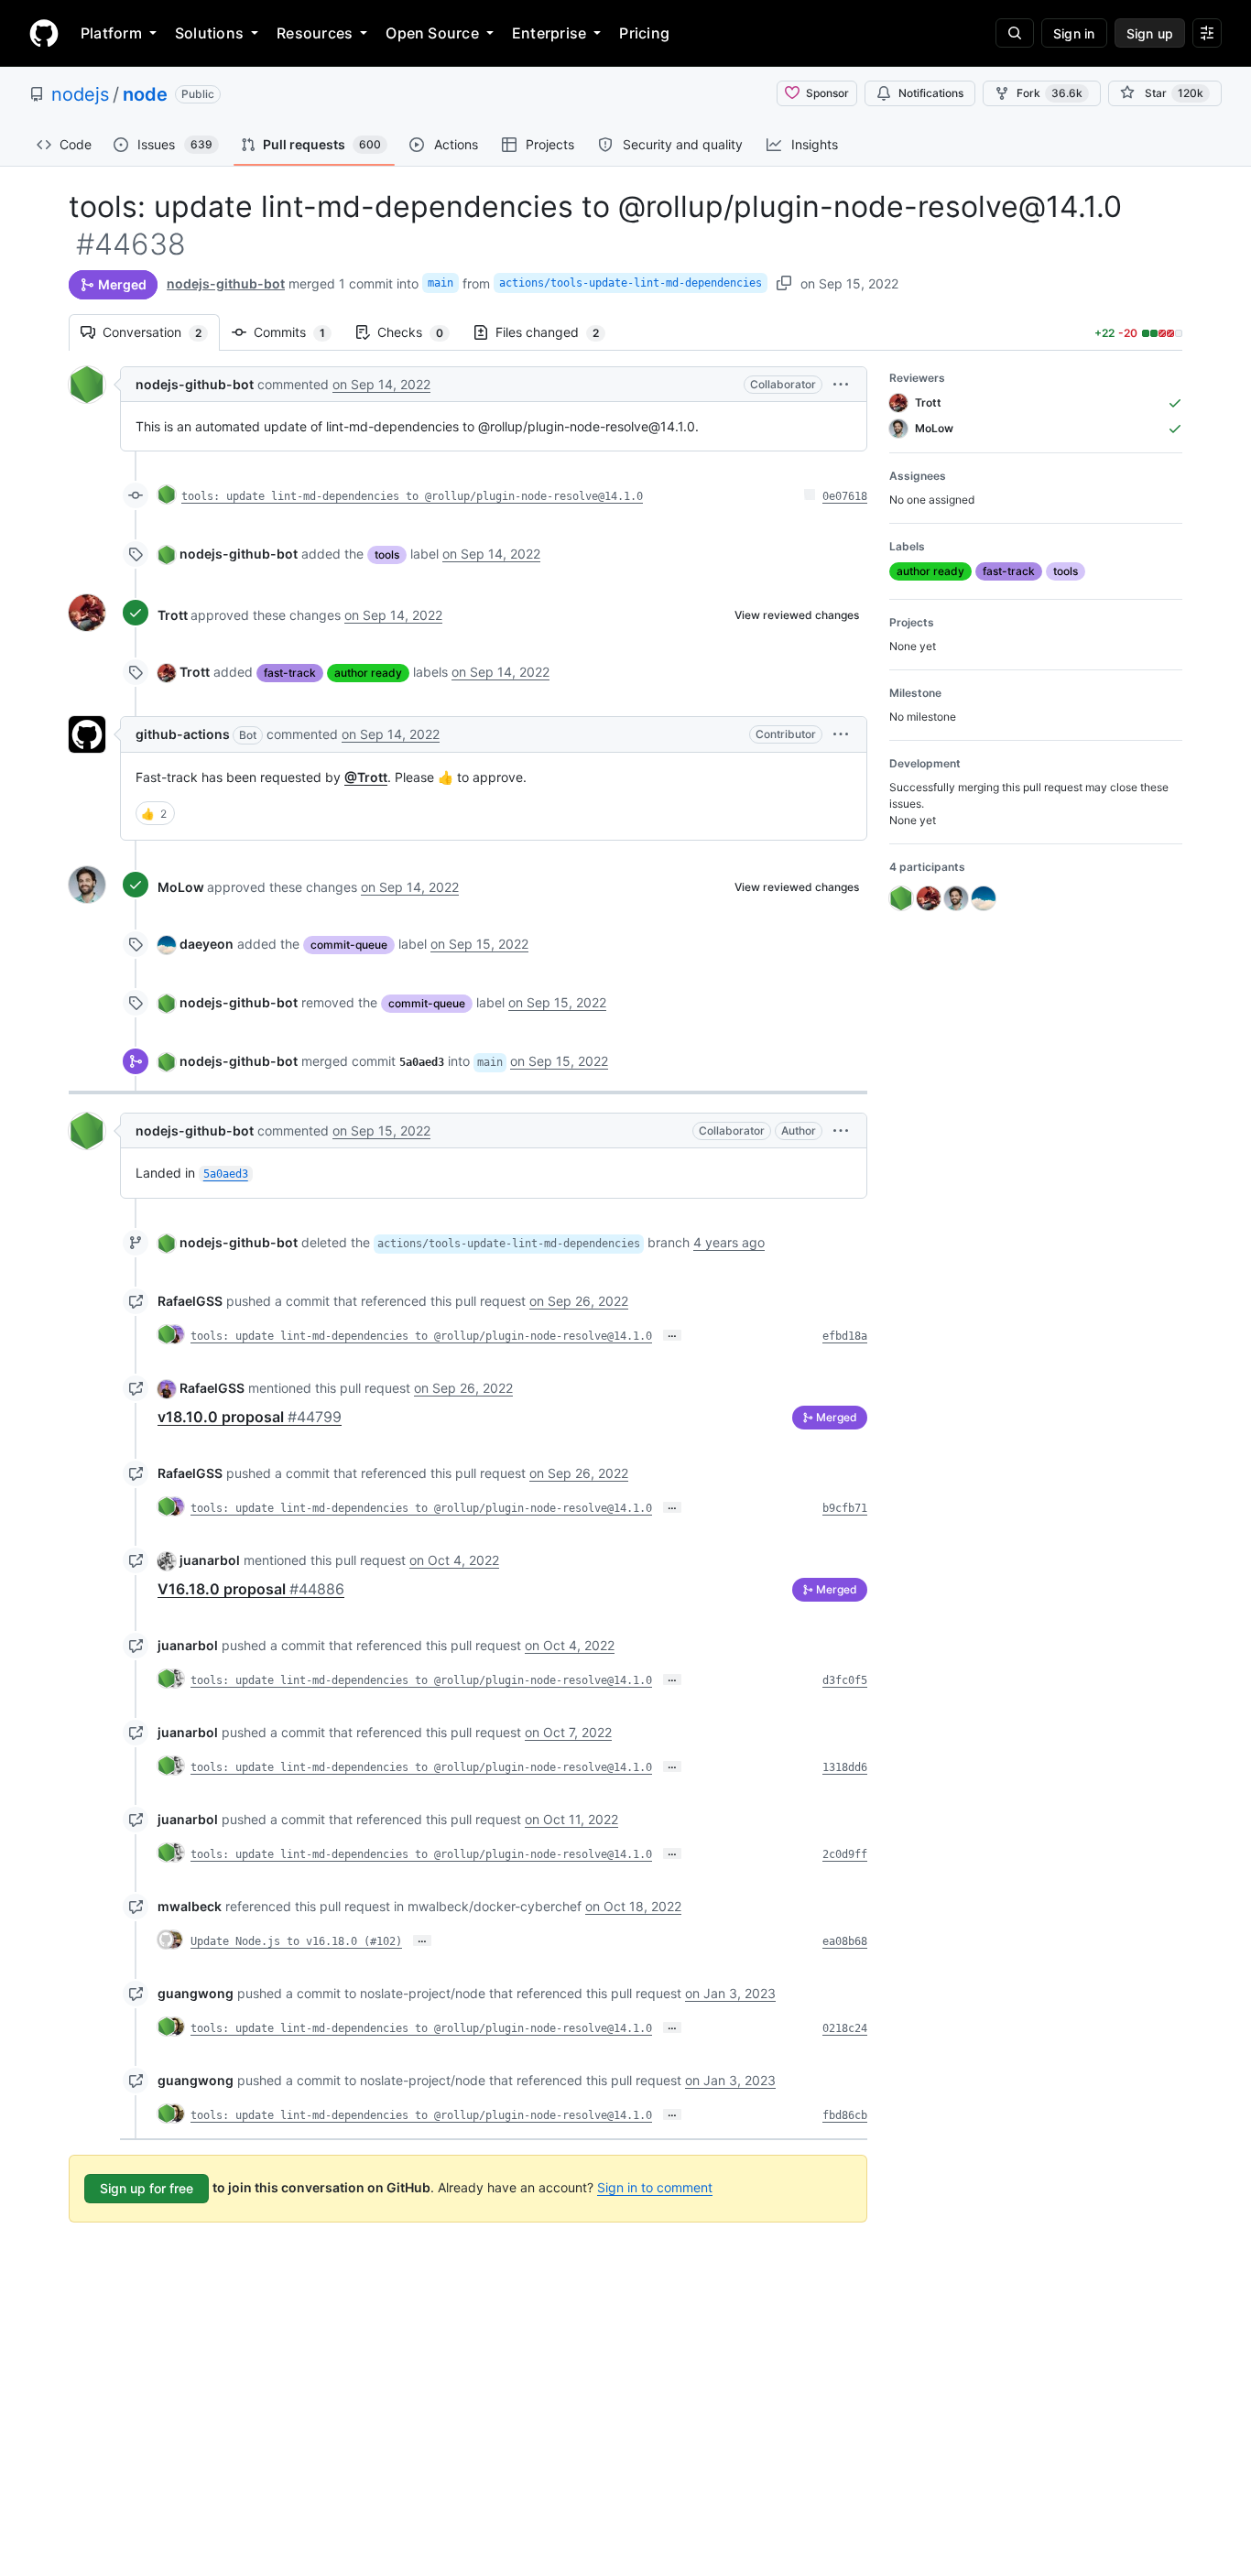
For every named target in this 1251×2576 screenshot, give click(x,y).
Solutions (209, 33)
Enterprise (549, 33)
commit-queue (349, 945)
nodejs (80, 94)
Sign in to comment (655, 2187)
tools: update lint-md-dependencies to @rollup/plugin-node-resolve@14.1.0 (412, 496)
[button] (841, 384)
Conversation (161, 332)
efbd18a (845, 1336)
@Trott (366, 777)
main (441, 283)
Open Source (432, 33)
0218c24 (845, 2028)
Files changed (556, 332)
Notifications (931, 93)
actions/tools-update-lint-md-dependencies (631, 283)
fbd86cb (845, 2115)
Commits (299, 332)
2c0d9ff (845, 1854)
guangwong (196, 1993)
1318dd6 (845, 1767)
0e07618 (845, 496)
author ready (368, 673)
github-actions (183, 734)
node (145, 94)
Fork (1050, 93)
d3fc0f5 (845, 1680)
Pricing (644, 33)
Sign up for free (147, 2188)
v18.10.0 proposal (250, 1417)
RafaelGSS (190, 1301)
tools (387, 554)
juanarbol (210, 1560)
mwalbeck (190, 1906)
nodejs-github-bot (226, 283)
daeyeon (207, 944)
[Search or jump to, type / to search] (1015, 33)
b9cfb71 (845, 1508)
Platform (111, 33)
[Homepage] (44, 33)
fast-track (290, 673)
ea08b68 (845, 1941)
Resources (315, 33)
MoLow (181, 887)
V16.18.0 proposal (251, 1589)
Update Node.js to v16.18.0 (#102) (296, 1941)
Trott (173, 615)
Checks (419, 332)
